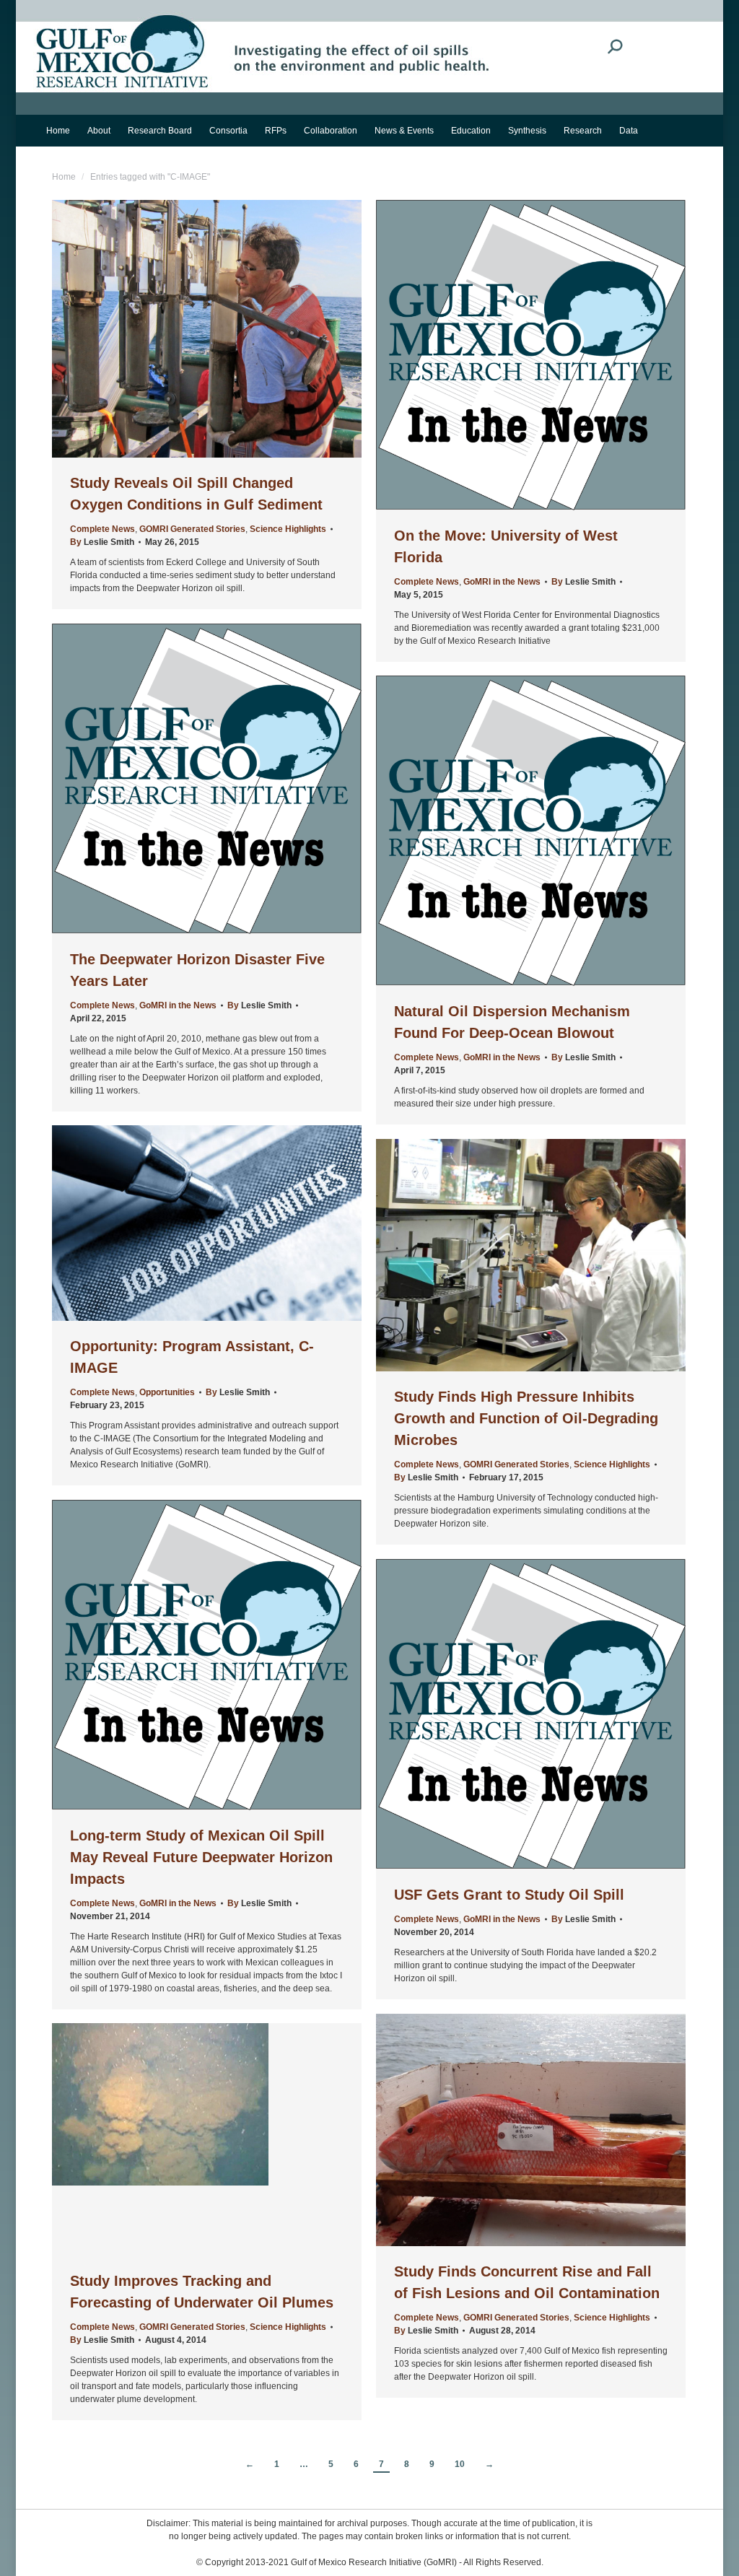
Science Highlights (288, 529)
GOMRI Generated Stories (192, 529)
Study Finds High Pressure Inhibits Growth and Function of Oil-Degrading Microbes (526, 1418)
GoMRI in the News (502, 582)
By (102, 542)
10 (460, 2464)
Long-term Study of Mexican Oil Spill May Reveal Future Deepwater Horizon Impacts (201, 1857)
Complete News (102, 529)
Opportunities (167, 1392)
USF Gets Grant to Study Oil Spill (509, 1895)
